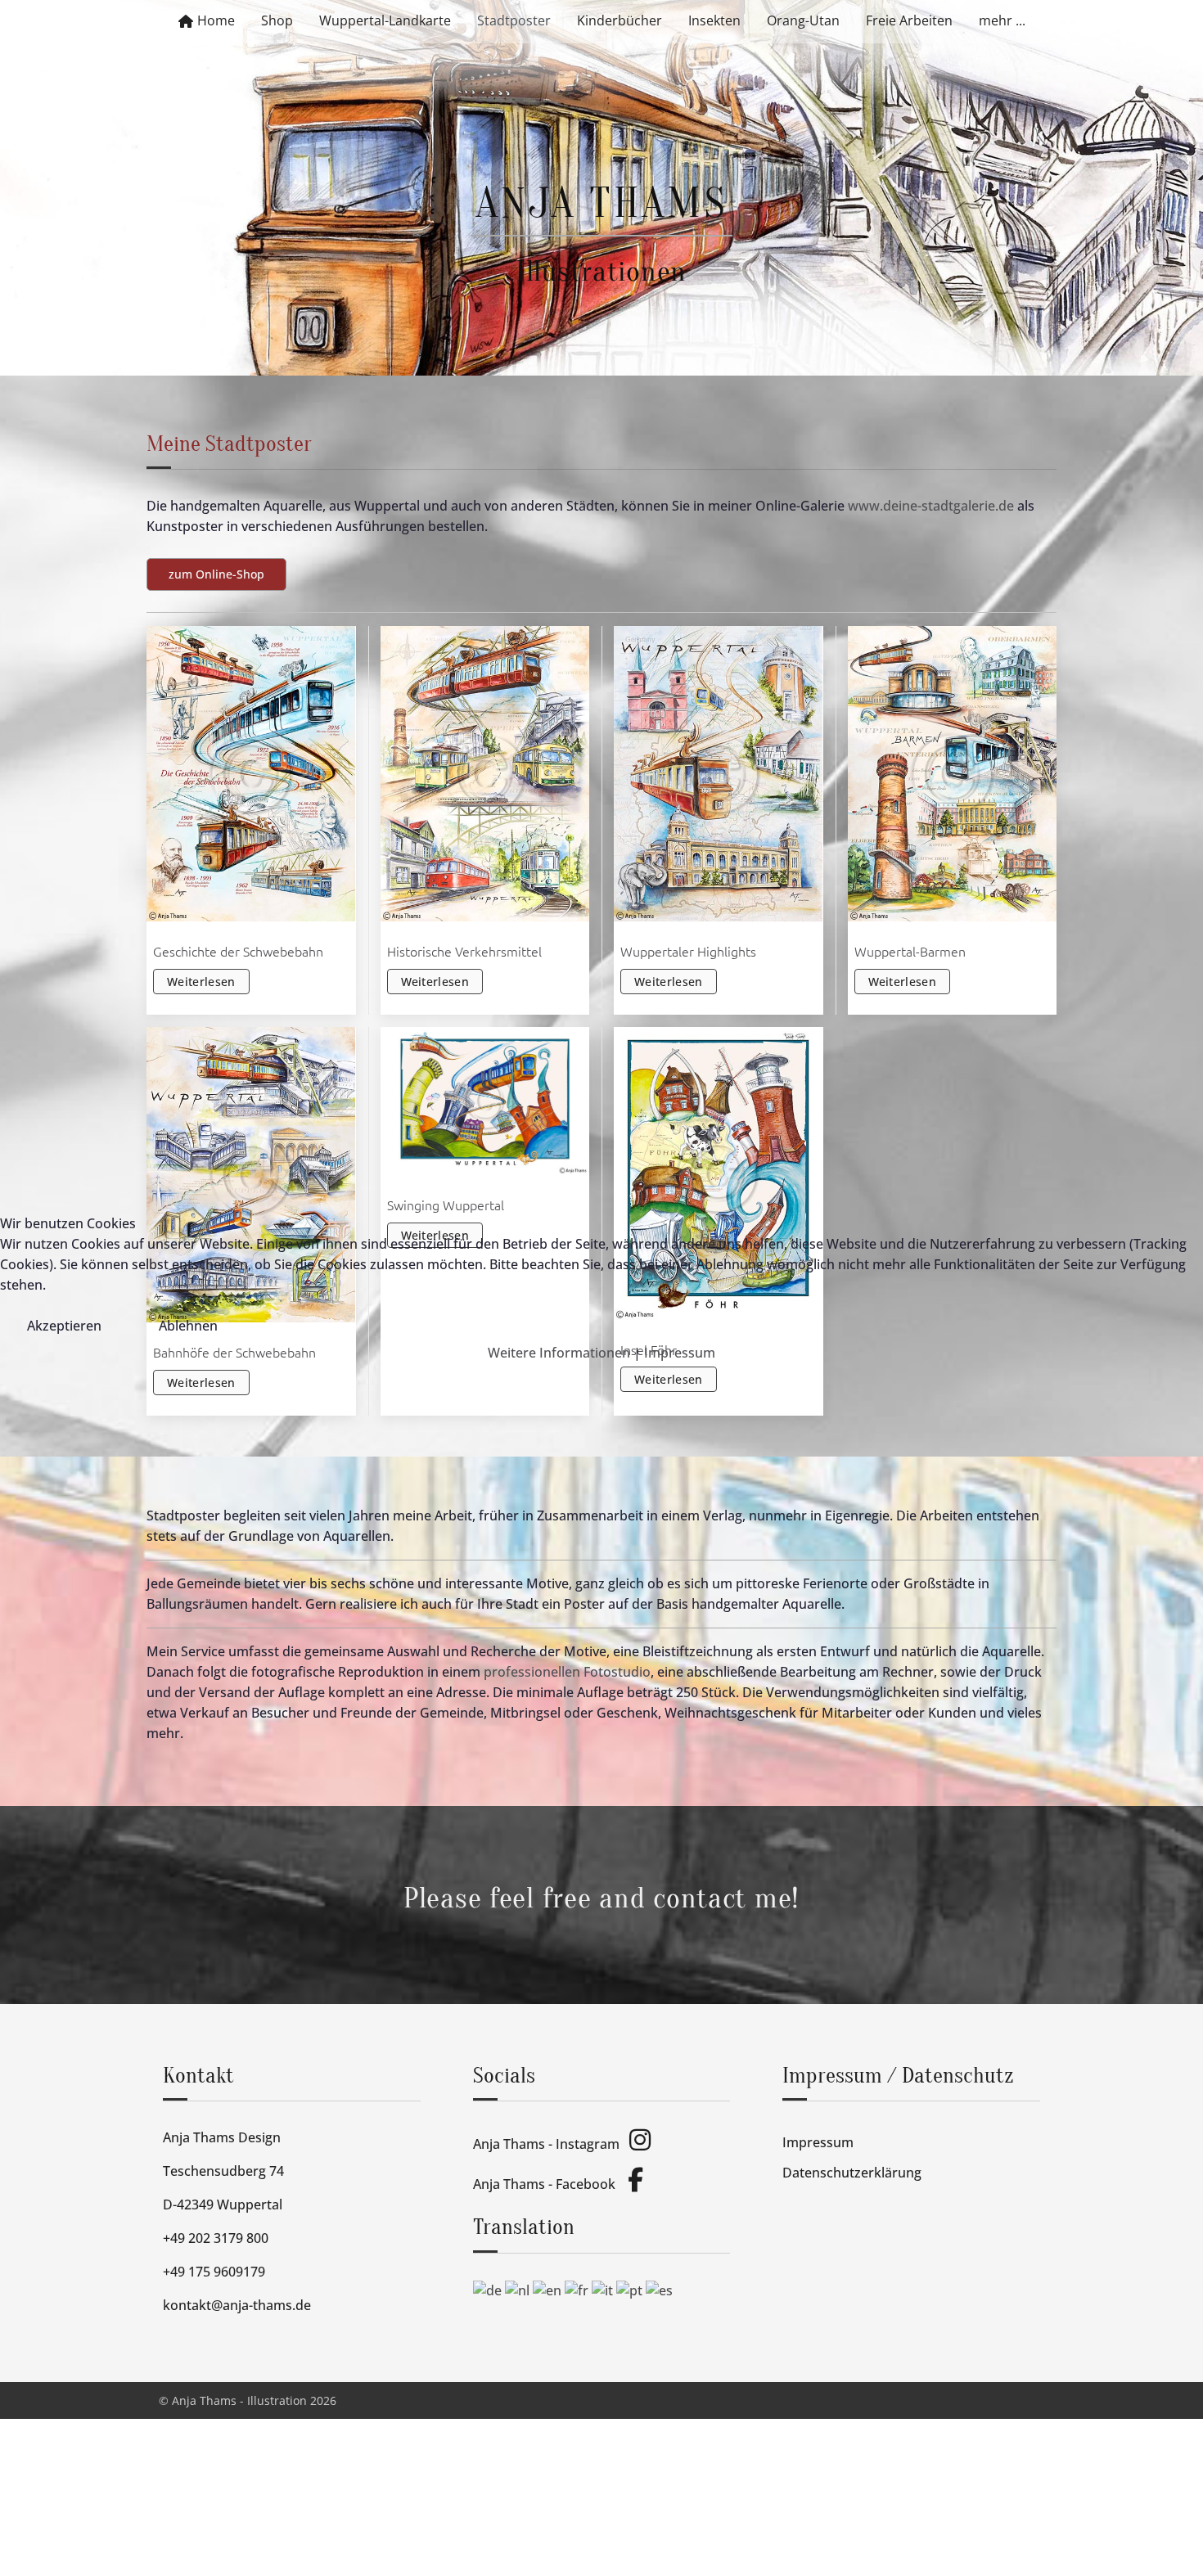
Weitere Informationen (559, 1353)
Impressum (680, 1353)
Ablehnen (188, 1326)
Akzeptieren (64, 1326)
